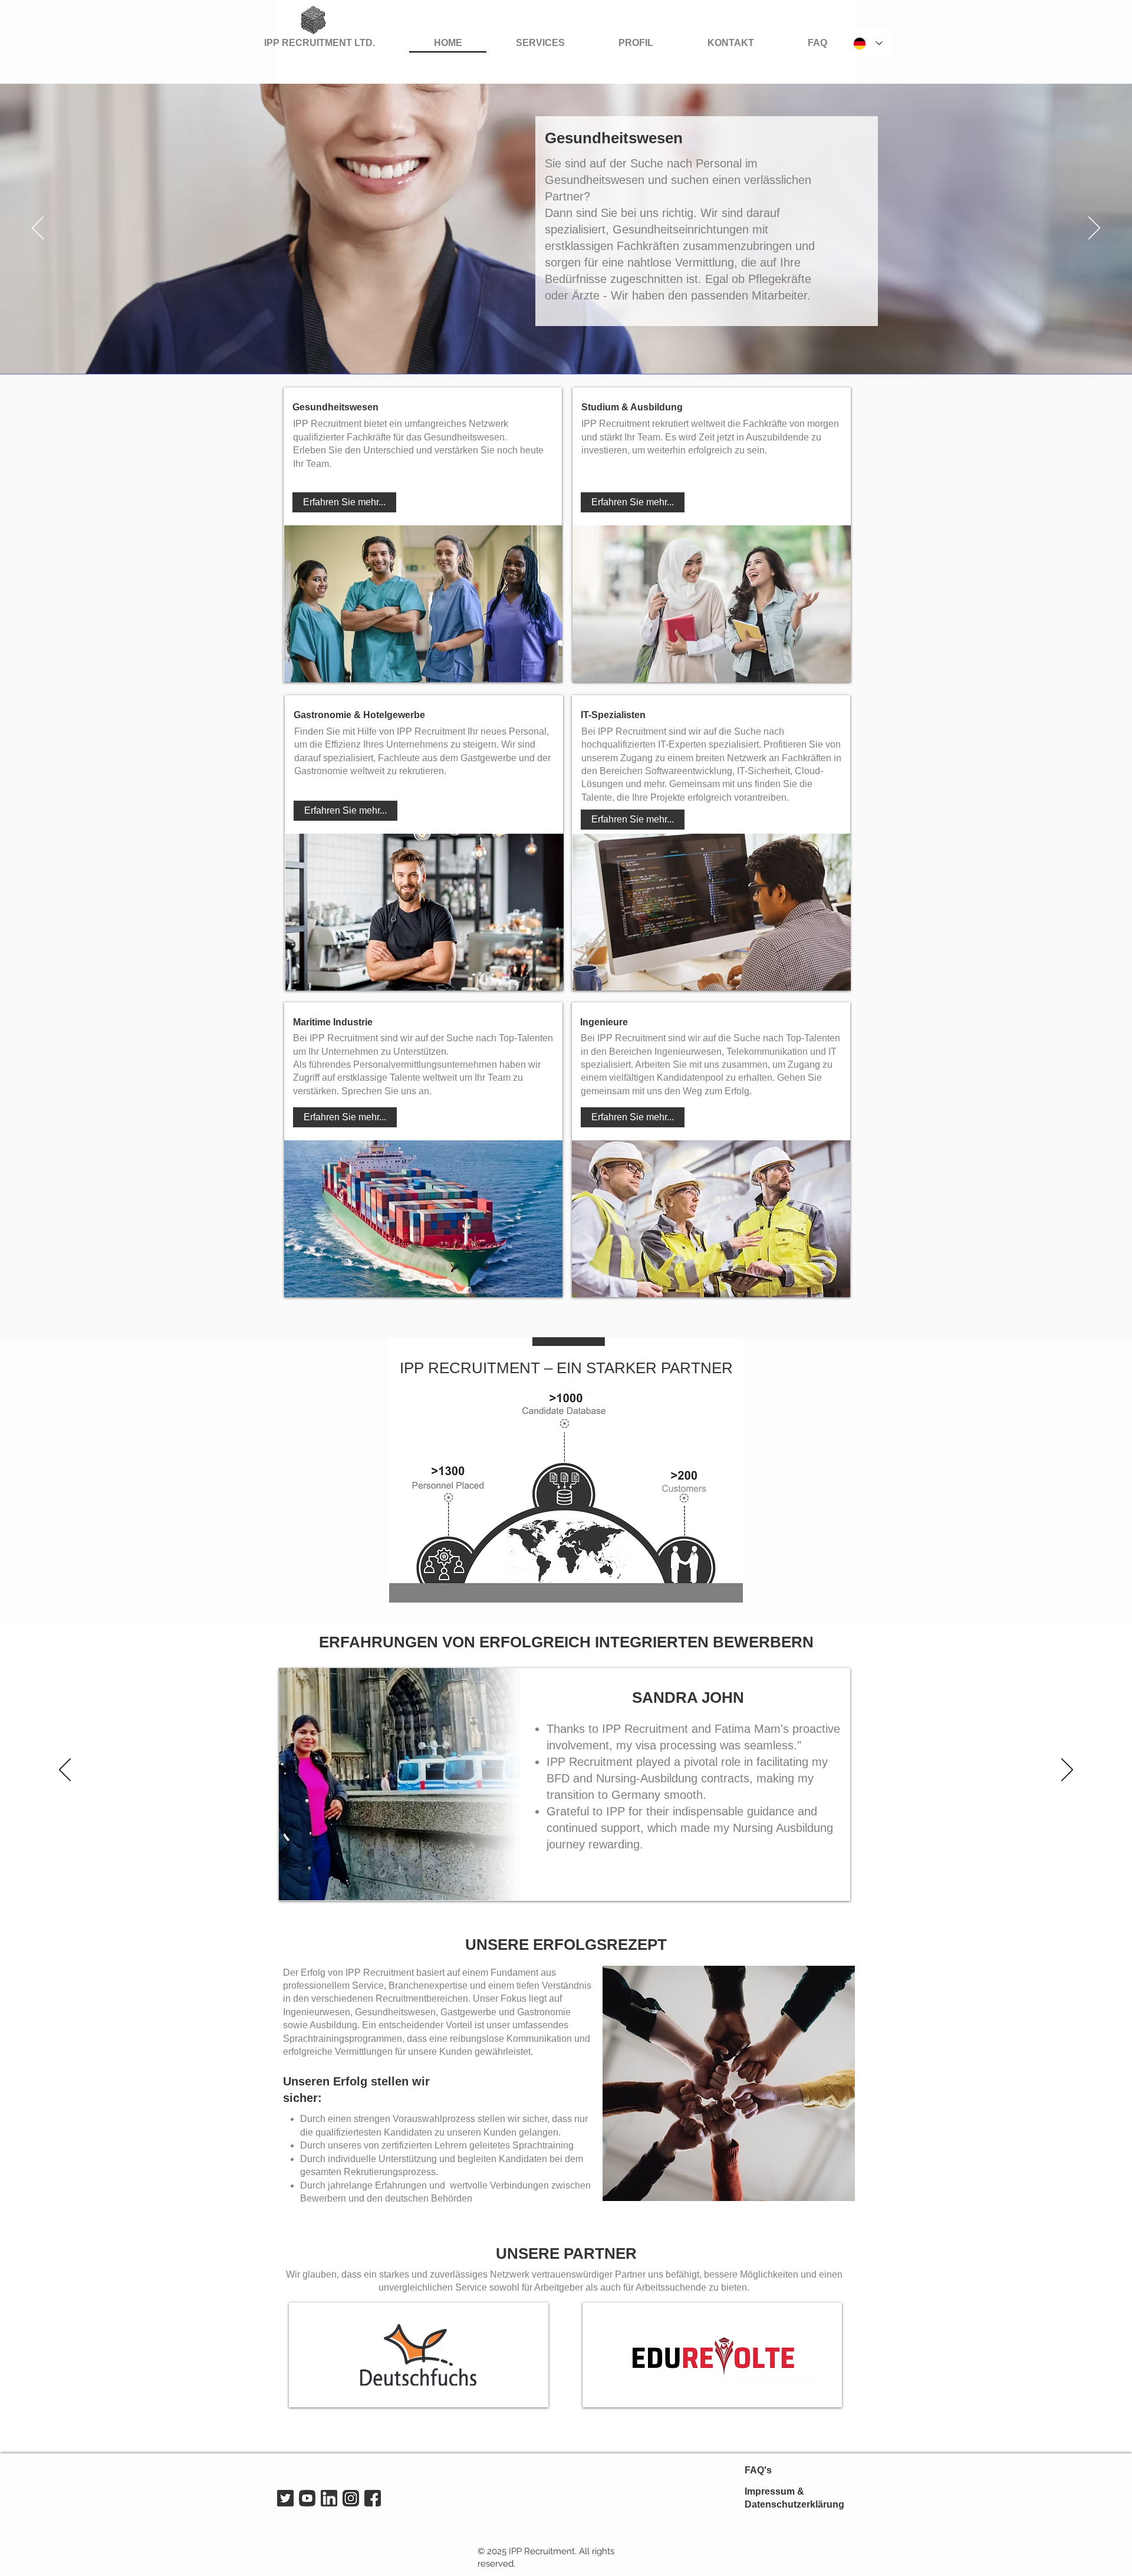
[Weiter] (1094, 229)
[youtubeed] (307, 2498)
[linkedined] (329, 2498)
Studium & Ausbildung (632, 407)
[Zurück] (38, 229)
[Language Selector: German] (868, 43)
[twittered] (285, 2498)
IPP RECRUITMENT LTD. (320, 43)
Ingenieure (604, 1022)
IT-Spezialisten (613, 715)
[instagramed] (351, 2498)
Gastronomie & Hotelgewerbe (359, 715)
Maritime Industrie (333, 1022)
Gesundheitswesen (335, 407)
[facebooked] (373, 2498)
